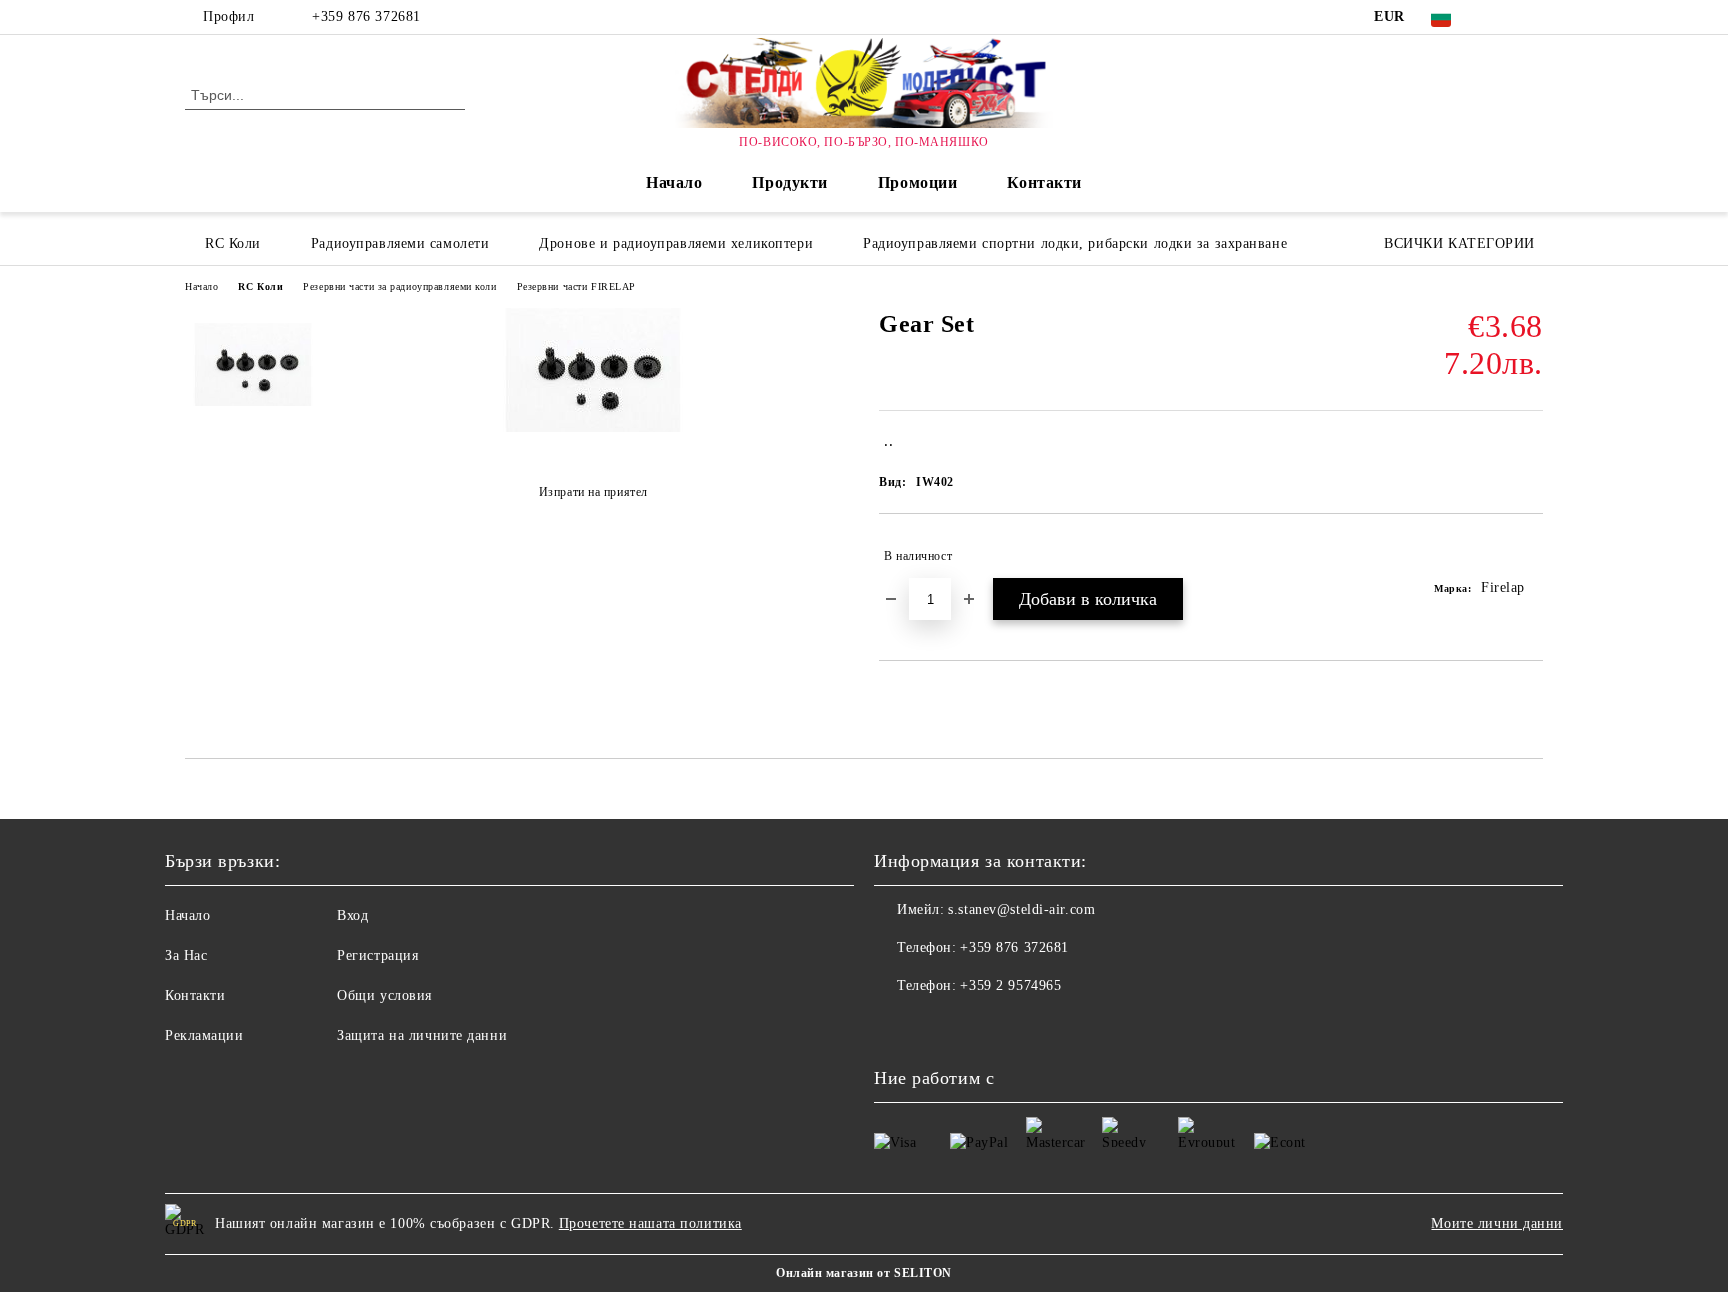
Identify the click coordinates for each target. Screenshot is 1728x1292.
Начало (674, 182)
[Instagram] (1532, 17)
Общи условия (384, 995)
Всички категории (1459, 243)
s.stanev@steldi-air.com (1021, 909)
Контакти (1044, 182)
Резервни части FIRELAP (576, 286)
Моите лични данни (1497, 1223)
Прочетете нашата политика (650, 1223)
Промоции (917, 182)
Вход (352, 915)
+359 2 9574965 (1010, 985)
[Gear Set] (593, 427)
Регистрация (377, 955)
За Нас (186, 955)
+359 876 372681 (366, 16)
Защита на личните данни (422, 1035)
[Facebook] (1502, 17)
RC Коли (260, 286)
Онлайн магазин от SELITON (864, 1273)
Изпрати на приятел (593, 492)
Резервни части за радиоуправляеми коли (399, 286)
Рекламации (204, 1035)
